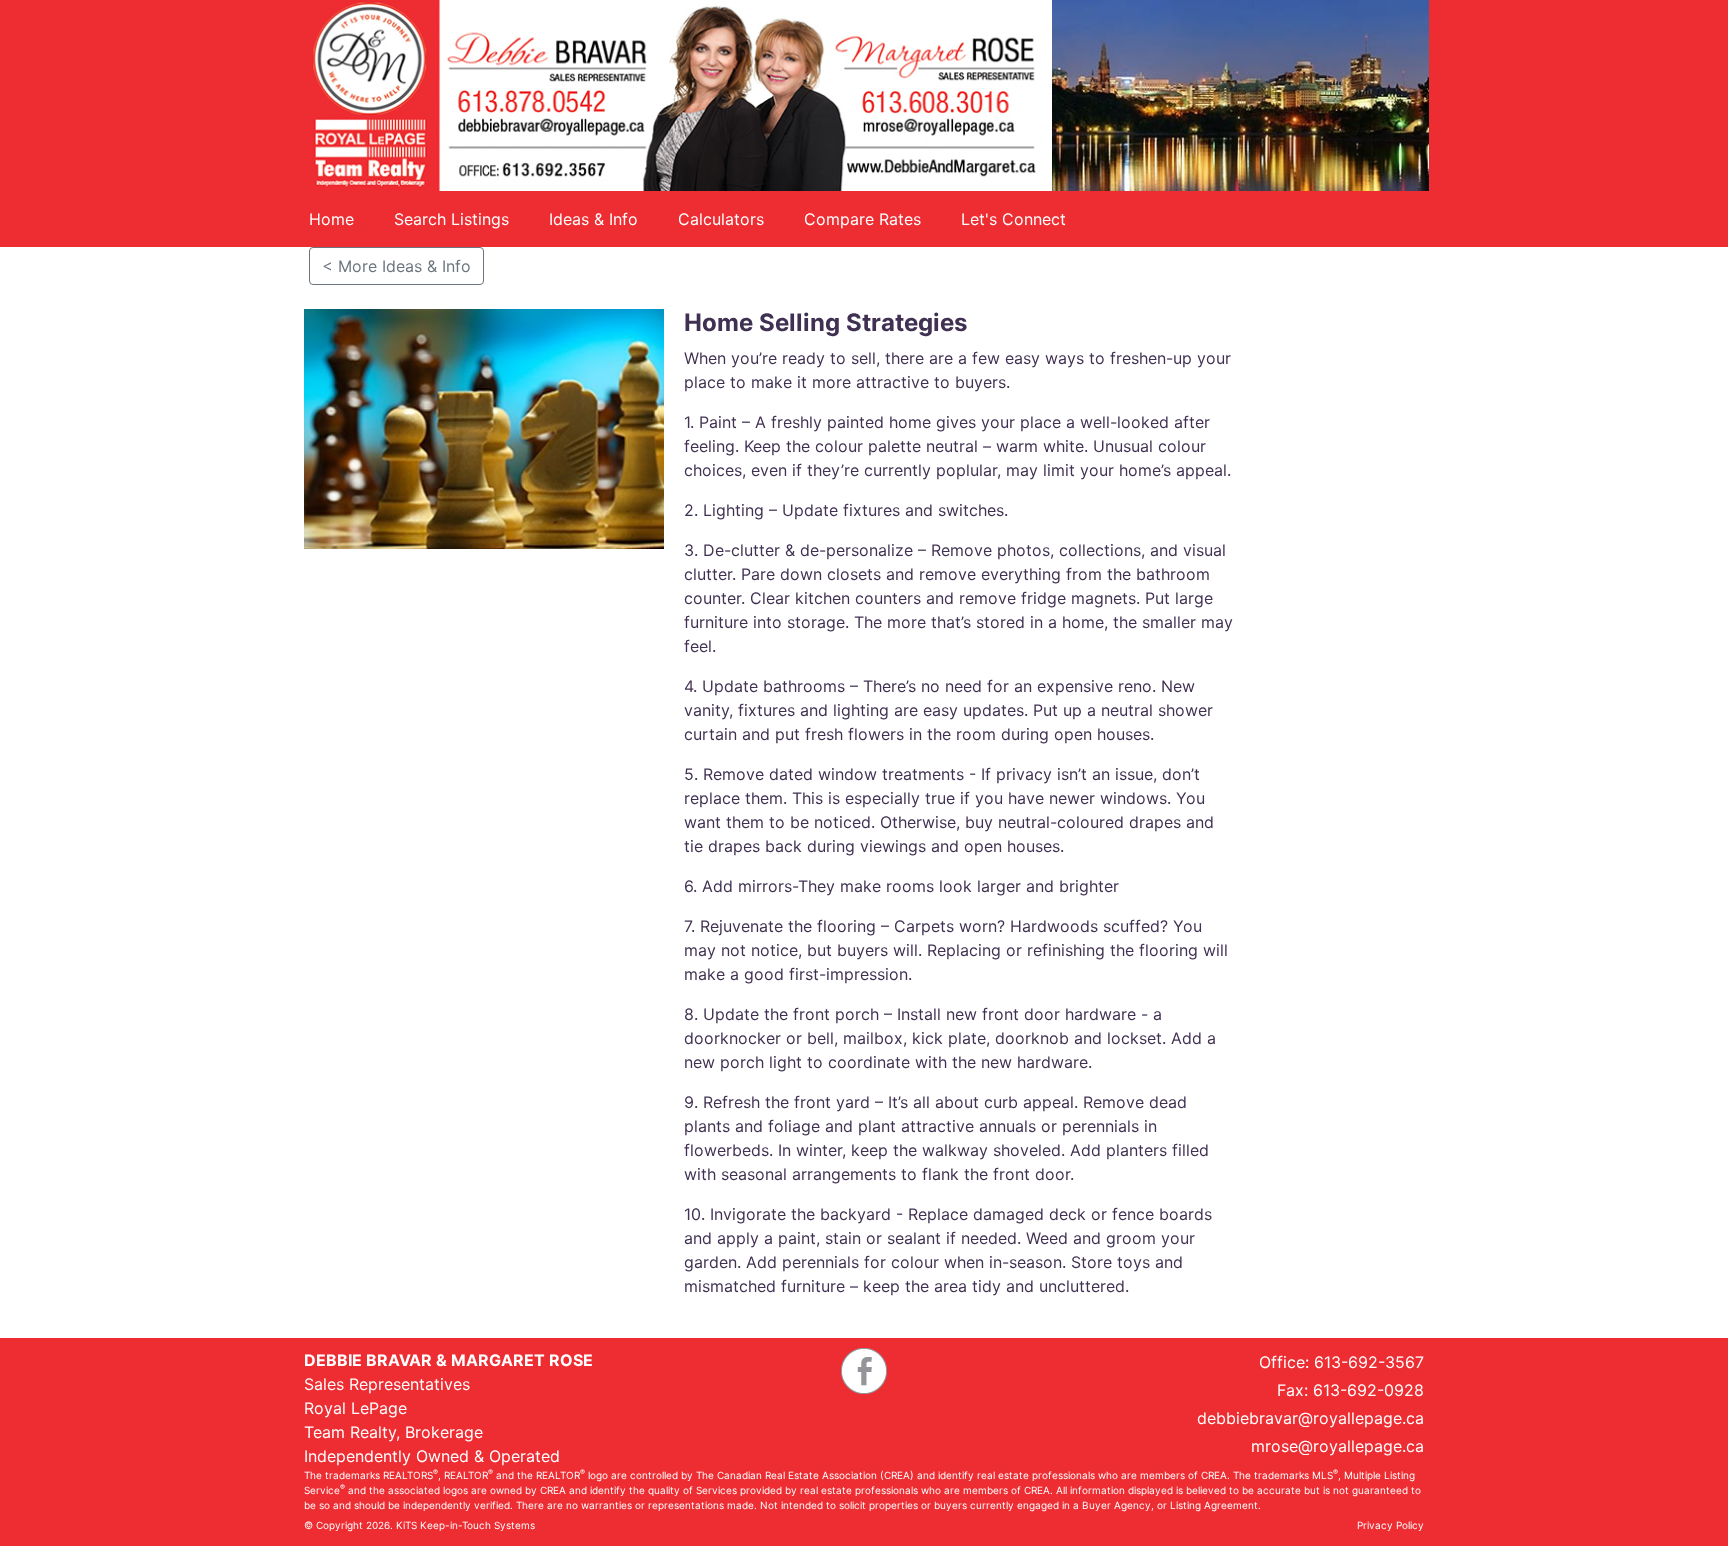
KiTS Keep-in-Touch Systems (465, 1525)
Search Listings (451, 219)
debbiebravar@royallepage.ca (1310, 1418)
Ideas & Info (593, 219)
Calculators (721, 219)
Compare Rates (862, 219)
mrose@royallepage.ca (1337, 1446)
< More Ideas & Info (396, 266)
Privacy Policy (1390, 1525)
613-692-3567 (1369, 1362)
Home (331, 219)
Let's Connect (1013, 219)
